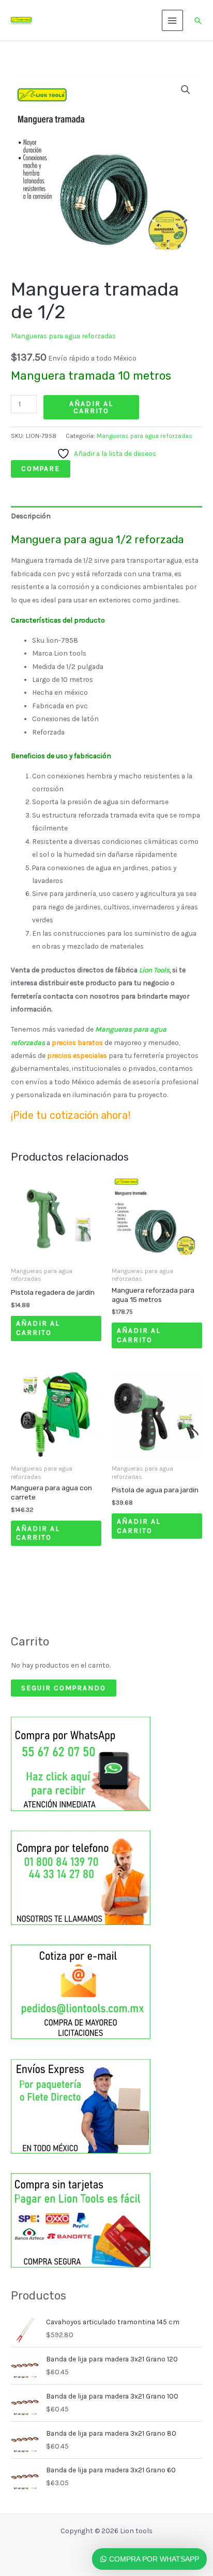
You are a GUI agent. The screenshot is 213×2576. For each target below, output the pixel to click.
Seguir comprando (64, 1688)
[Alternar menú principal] (172, 20)
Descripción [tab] (31, 516)
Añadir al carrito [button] (38, 1328)
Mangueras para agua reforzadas (63, 336)
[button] (198, 21)
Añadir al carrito (91, 407)
